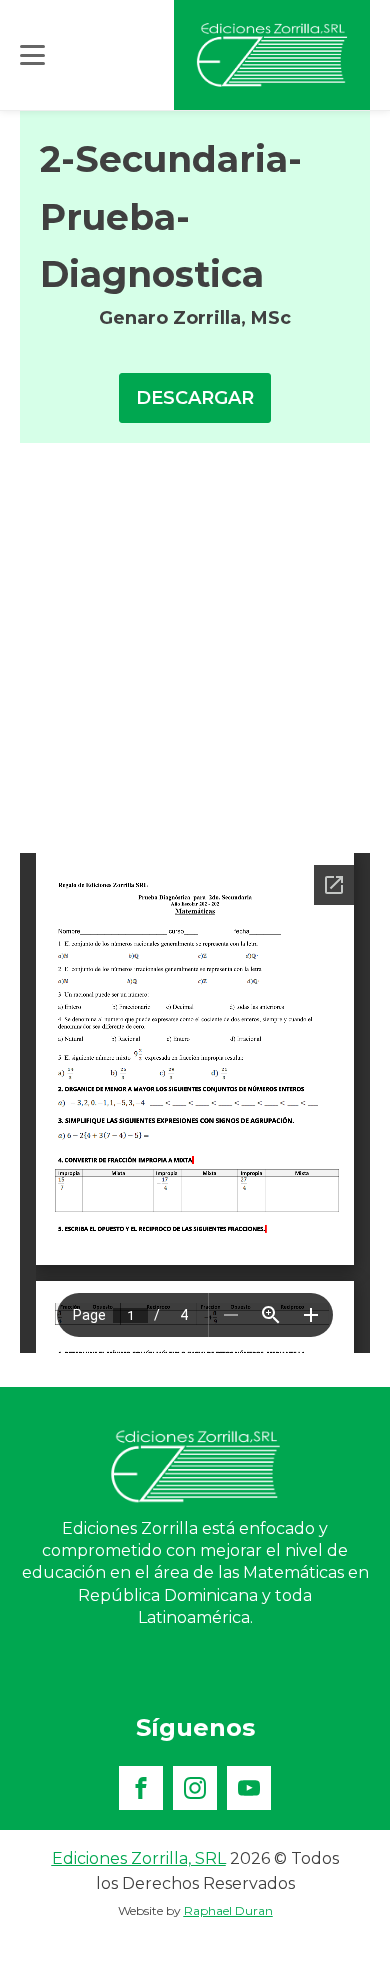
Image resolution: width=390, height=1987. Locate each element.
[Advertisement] (195, 648)
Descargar (195, 398)
